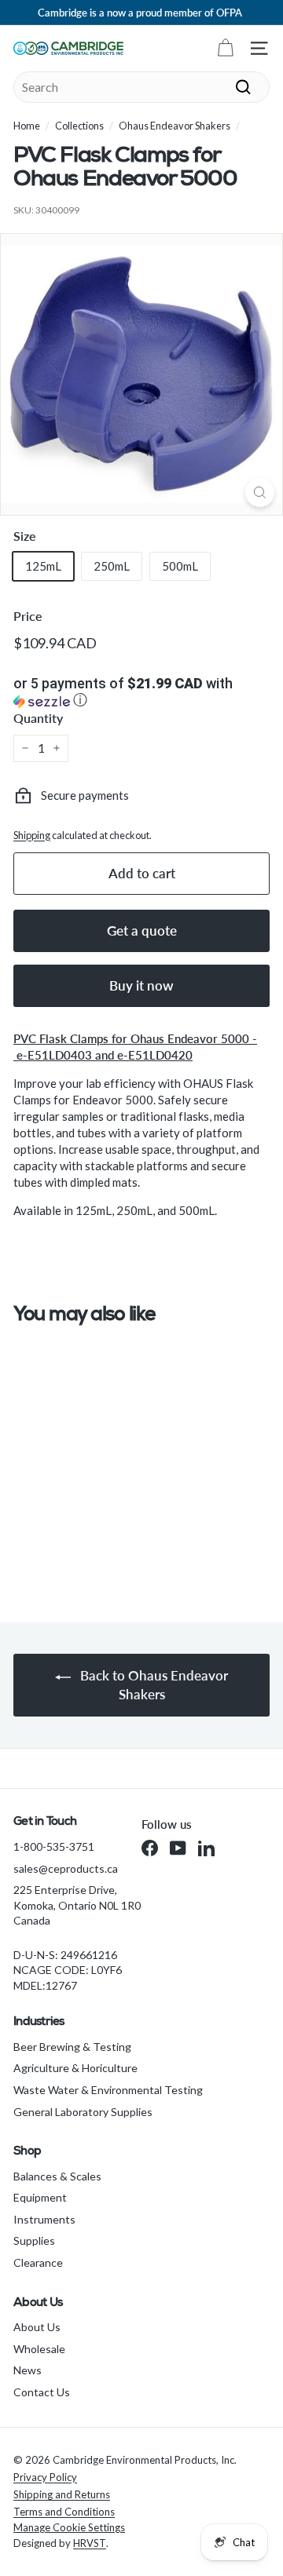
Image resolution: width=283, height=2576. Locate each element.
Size (25, 536)
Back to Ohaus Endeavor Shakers (153, 1685)
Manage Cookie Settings (69, 2527)
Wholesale (39, 2349)
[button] (141, 693)
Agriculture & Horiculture (75, 2068)
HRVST (90, 2543)
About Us (37, 2327)
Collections (79, 126)
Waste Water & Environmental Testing (108, 2090)
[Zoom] (260, 493)
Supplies (34, 2240)
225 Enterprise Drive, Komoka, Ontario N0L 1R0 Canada (77, 1905)
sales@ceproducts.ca (66, 1868)
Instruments (44, 2219)
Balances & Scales (57, 2176)
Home (27, 126)
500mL (180, 566)
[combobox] (141, 87)
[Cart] (225, 48)
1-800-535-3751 (54, 1846)
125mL (43, 566)
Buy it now (141, 985)
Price (28, 616)
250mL (112, 566)
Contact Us (42, 2392)
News (28, 2370)
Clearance (38, 2262)
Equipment (40, 2197)
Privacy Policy (45, 2477)
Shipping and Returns (62, 2494)
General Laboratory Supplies (83, 2112)
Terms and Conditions (64, 2512)
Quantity (38, 718)
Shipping (32, 835)
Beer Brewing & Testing (72, 2047)
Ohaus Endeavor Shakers (175, 126)
